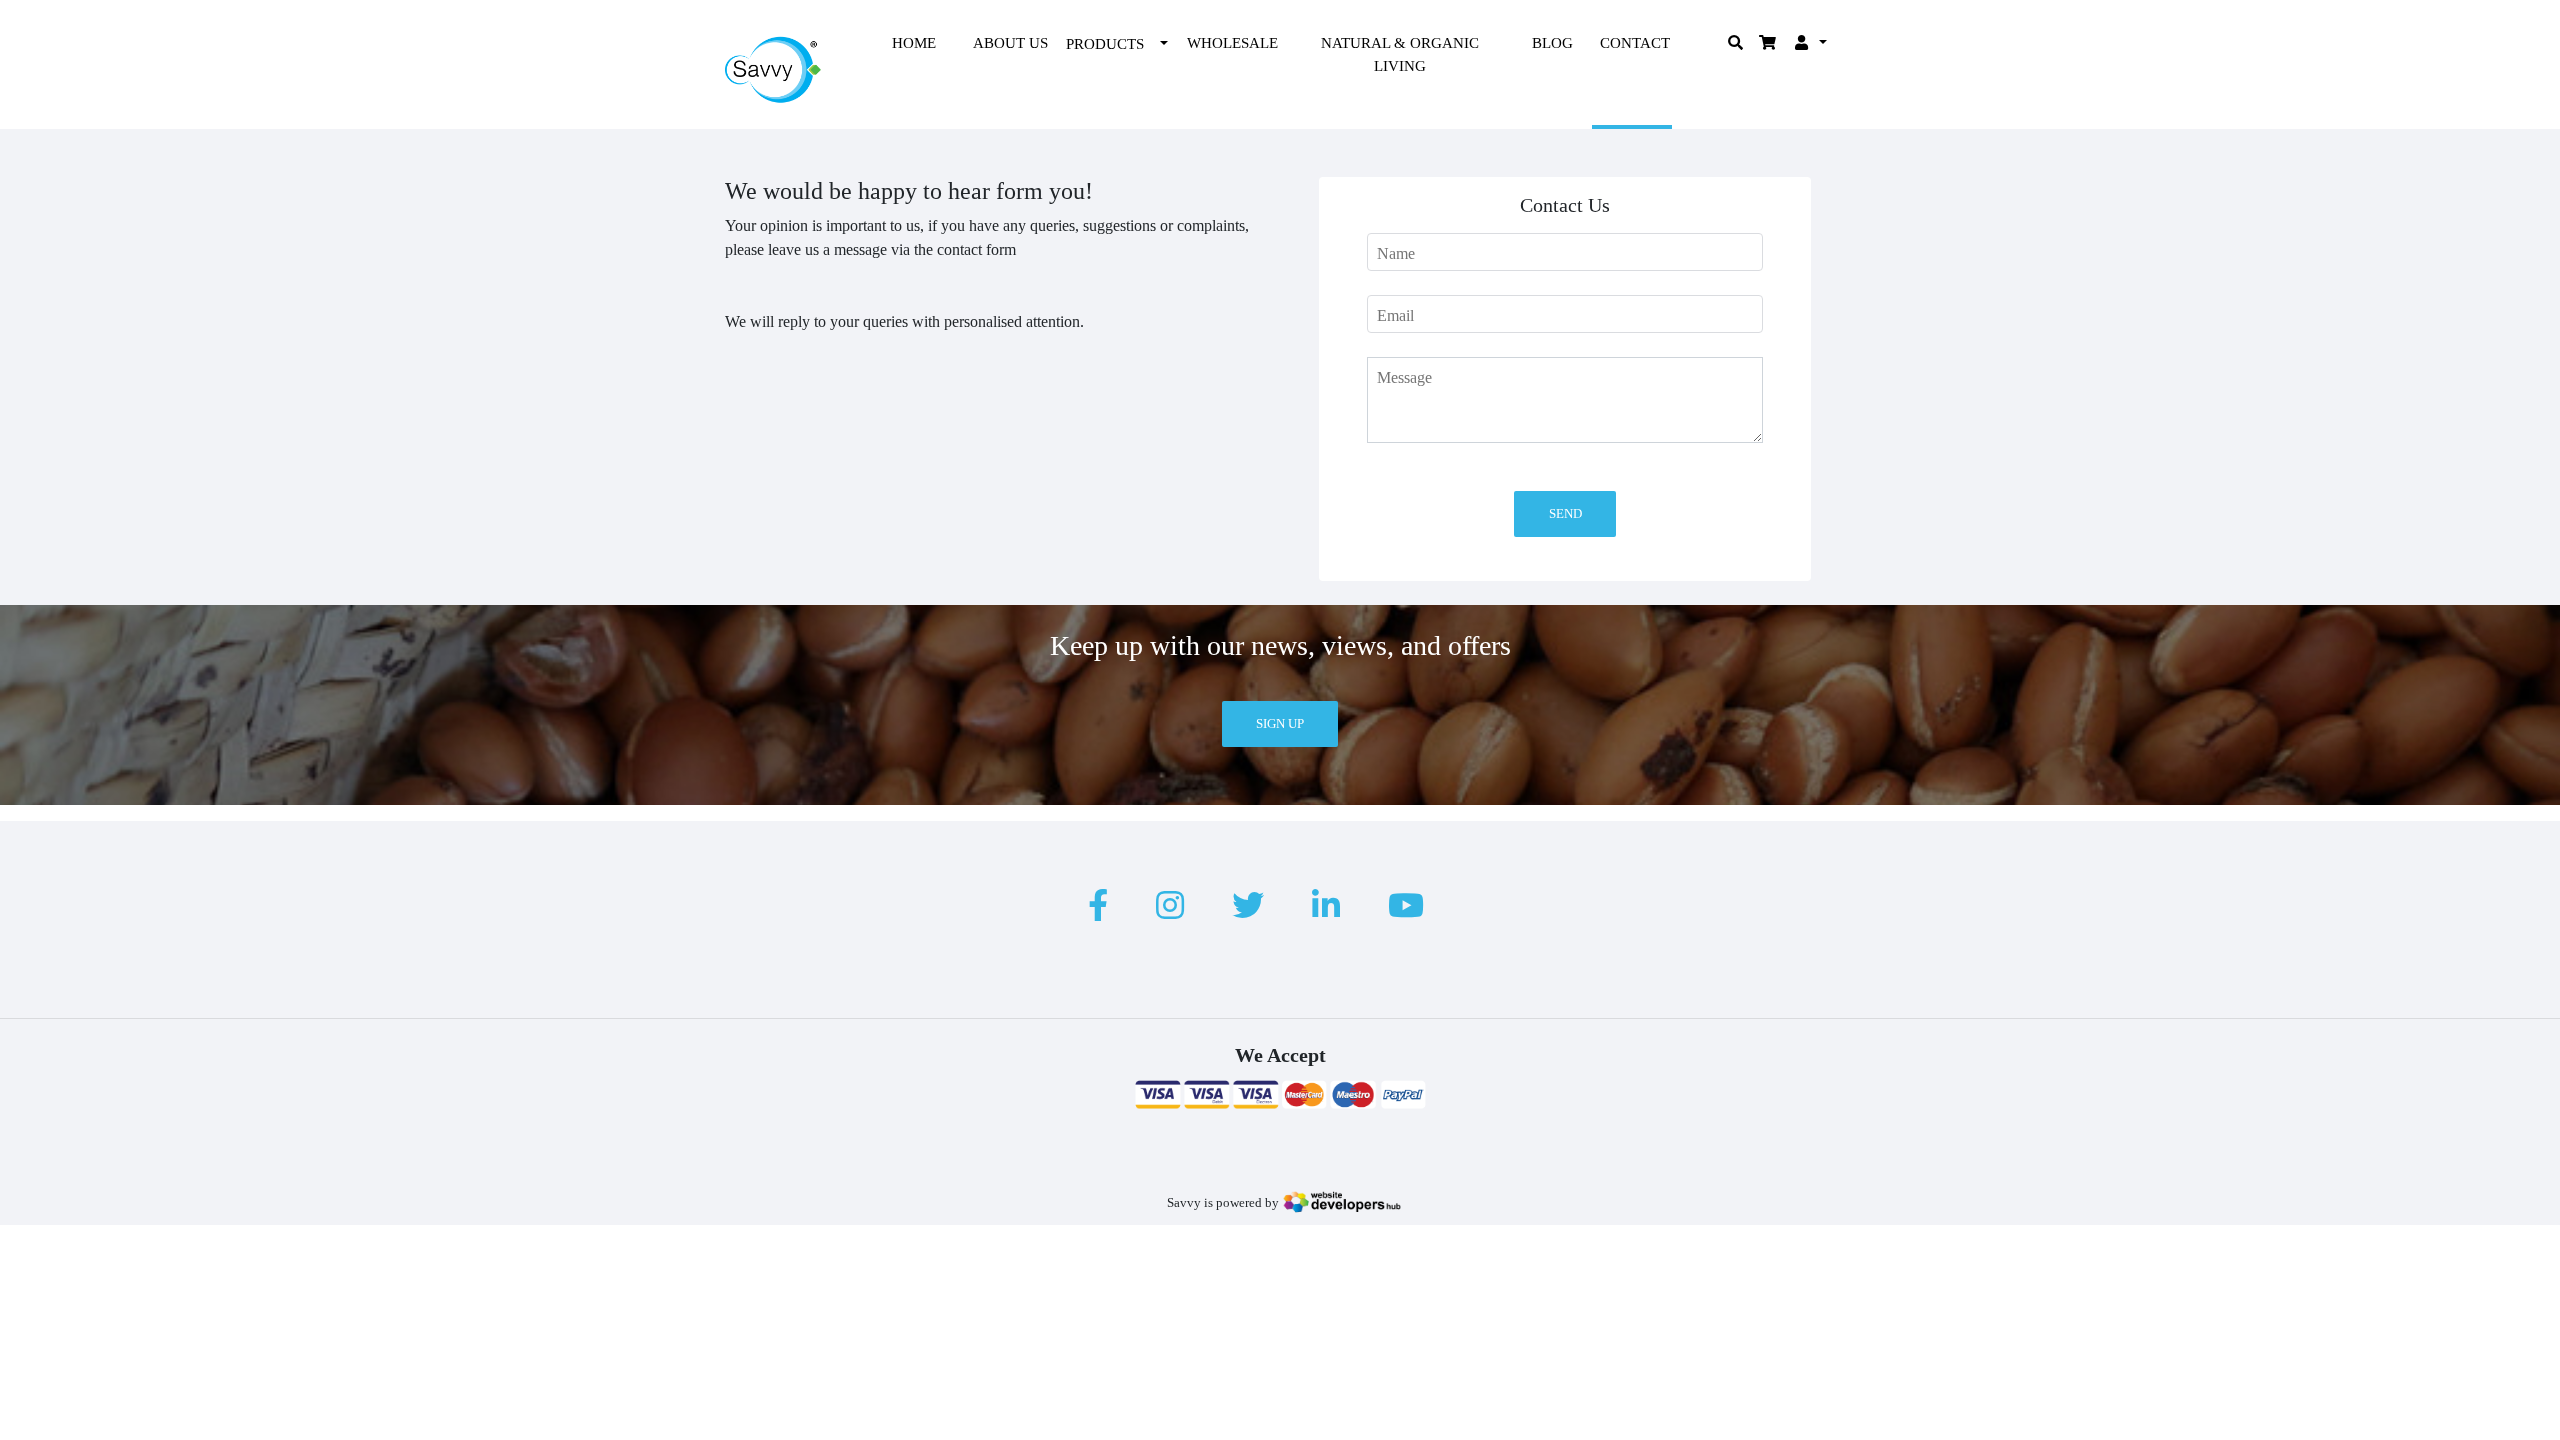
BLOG (1552, 43)
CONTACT (1635, 43)
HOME (914, 43)
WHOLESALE (1232, 43)
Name (1396, 253)
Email (1395, 315)
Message (1404, 377)
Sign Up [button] (1280, 723)
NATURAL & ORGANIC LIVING (1400, 54)
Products (1105, 44)
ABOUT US (1010, 43)
